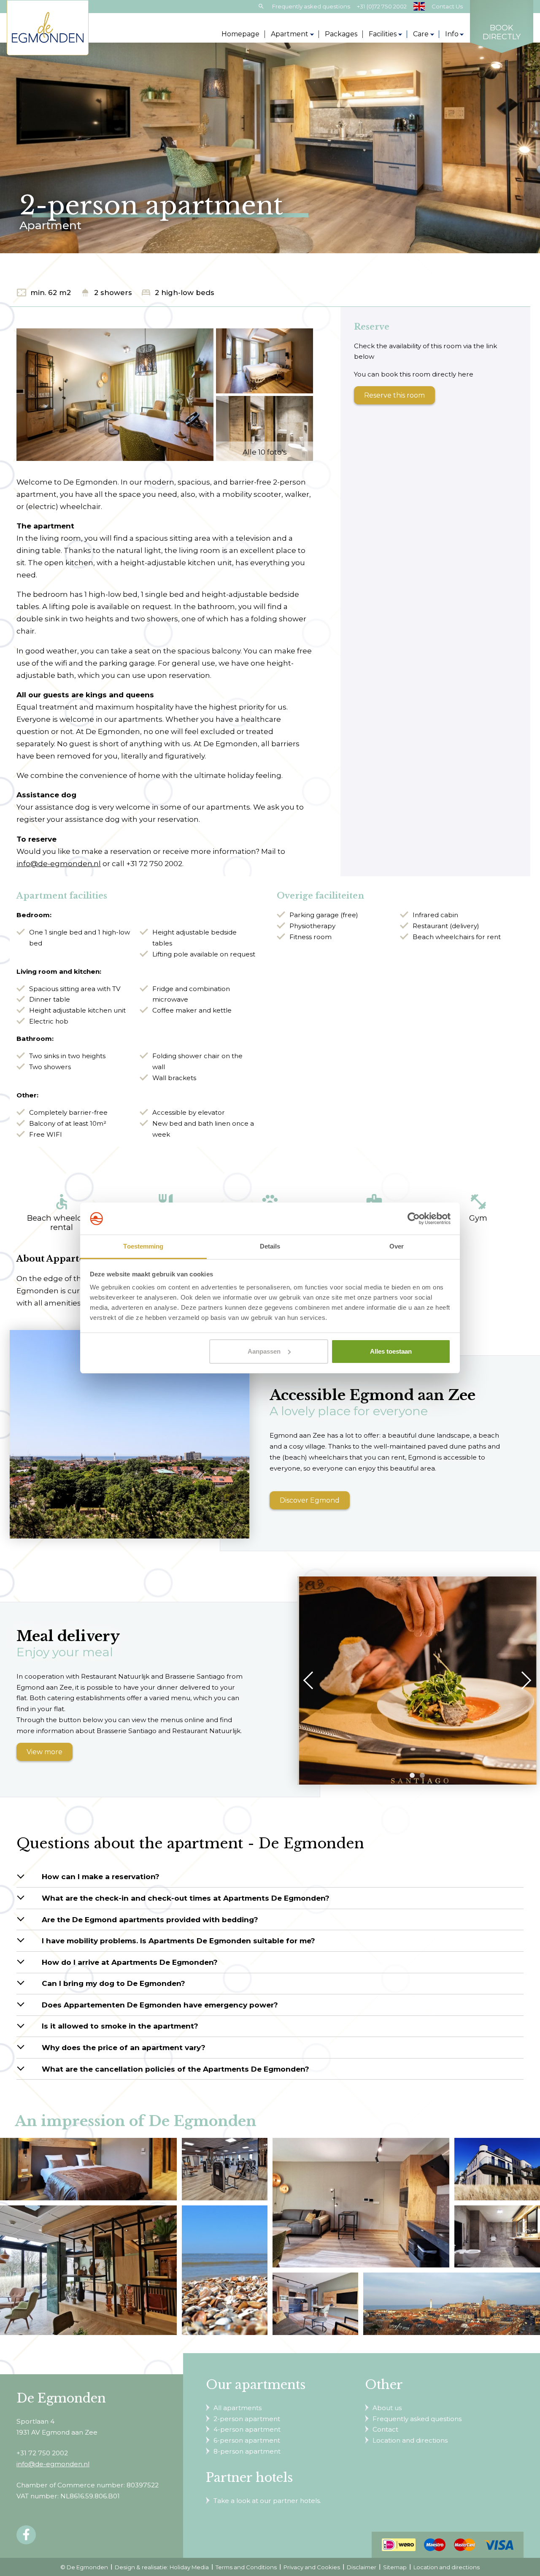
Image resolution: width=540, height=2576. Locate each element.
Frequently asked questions (311, 6)
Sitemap (395, 2567)
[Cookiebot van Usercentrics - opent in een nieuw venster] (414, 1219)
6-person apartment (247, 2440)
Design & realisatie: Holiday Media (162, 2567)
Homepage (240, 34)
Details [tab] (270, 1246)
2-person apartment (247, 2419)
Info (452, 34)
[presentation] (312, 1680)
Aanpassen (264, 1351)
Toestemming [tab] (143, 1246)
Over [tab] (397, 1246)
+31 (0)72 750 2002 (382, 6)
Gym (478, 1208)
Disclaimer (362, 2567)
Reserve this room (394, 395)
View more (45, 1752)
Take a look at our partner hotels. (267, 2501)
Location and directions (410, 2440)
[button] (412, 1775)
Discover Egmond (310, 1500)
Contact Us (447, 6)
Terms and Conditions (246, 2567)
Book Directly (502, 33)
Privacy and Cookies (312, 2567)
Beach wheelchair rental (62, 1212)
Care (421, 34)
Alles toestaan (391, 1351)
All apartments (238, 2408)
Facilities (383, 34)
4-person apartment (247, 2429)
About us (387, 2408)
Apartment (290, 34)
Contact (385, 2429)
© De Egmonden (84, 2567)
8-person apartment (247, 2451)
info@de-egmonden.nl (59, 863)
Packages (341, 34)
